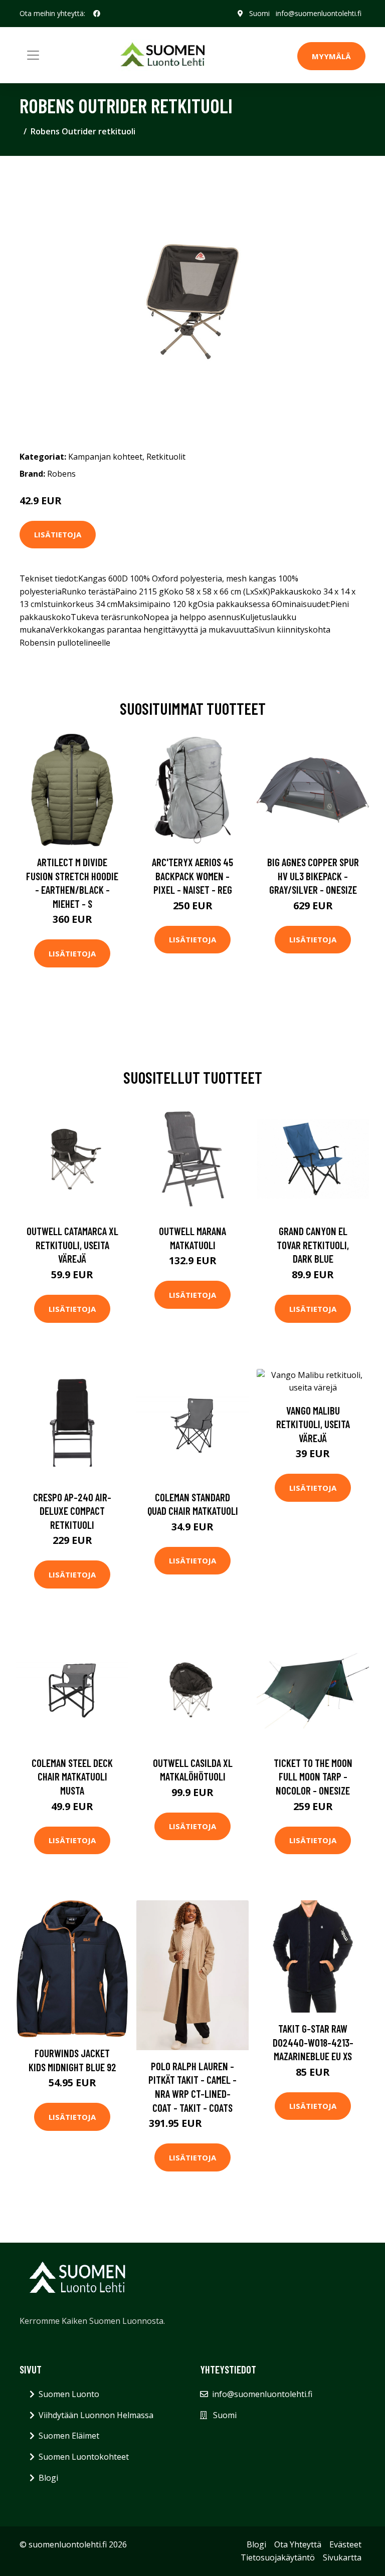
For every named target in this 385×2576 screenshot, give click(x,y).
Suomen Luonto (69, 2394)
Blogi (48, 2478)
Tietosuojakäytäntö (278, 2557)
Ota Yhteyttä (298, 2544)
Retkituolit (166, 457)
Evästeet (345, 2544)
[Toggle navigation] (33, 55)
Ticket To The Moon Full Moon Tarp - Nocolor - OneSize (313, 1776)
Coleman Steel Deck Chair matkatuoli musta (72, 1776)
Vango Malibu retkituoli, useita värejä (313, 1424)
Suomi (259, 13)
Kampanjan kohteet (105, 457)
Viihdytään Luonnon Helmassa (96, 2415)
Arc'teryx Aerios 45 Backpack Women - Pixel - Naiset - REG (192, 876)
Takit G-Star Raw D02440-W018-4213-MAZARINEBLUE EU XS (313, 2042)
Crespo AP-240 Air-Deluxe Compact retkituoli (72, 1511)
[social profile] (97, 14)
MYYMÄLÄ (331, 56)
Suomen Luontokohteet (84, 2457)
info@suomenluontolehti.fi (319, 13)
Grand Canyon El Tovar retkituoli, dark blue (313, 1245)
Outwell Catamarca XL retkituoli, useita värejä (72, 1245)
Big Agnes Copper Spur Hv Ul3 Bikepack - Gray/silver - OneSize (313, 876)
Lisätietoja (58, 534)
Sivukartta (342, 2557)
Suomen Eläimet (69, 2436)
